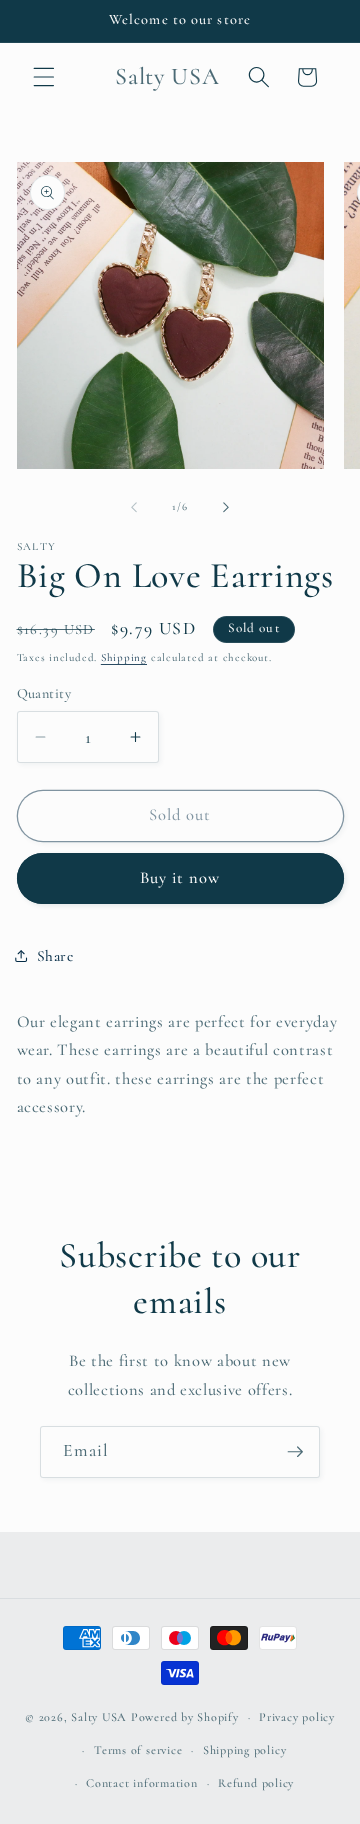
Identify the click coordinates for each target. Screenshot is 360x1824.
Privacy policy (297, 1717)
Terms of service (138, 1750)
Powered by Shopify (185, 1717)
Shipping (124, 657)
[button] (44, 77)
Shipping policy (245, 1750)
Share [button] (55, 956)
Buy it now (180, 878)
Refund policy (256, 1783)
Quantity (44, 693)
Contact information (142, 1783)
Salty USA (99, 1717)
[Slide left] (134, 507)
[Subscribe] (295, 1452)
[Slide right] (226, 507)
